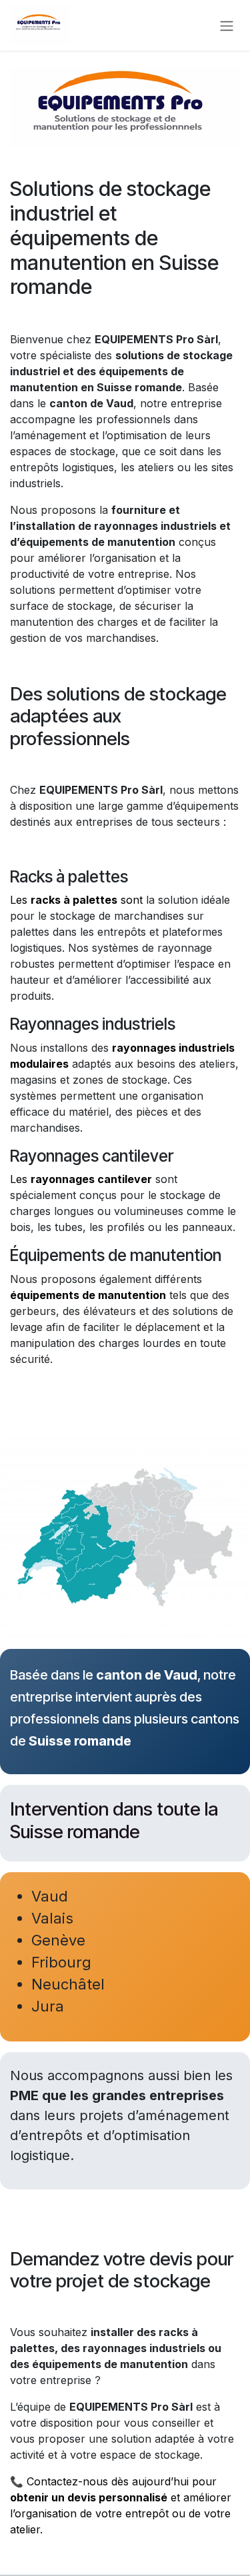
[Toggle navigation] (227, 25)
